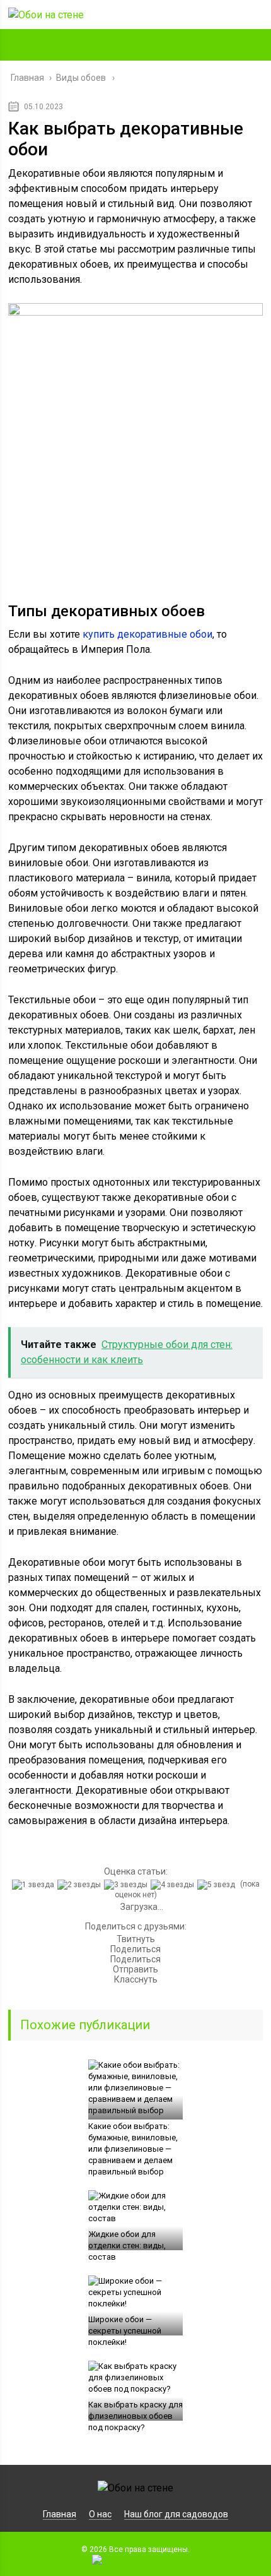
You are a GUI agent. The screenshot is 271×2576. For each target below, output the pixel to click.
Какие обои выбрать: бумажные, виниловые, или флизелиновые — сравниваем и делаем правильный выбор (133, 2149)
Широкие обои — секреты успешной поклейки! (125, 2331)
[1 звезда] (35, 1885)
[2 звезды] (81, 1885)
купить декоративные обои (147, 634)
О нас (100, 2514)
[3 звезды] (127, 1885)
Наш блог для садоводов (176, 2514)
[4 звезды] (174, 1885)
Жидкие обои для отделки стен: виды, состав (127, 2245)
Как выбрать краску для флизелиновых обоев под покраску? (135, 2416)
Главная (60, 2514)
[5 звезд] (218, 1885)
